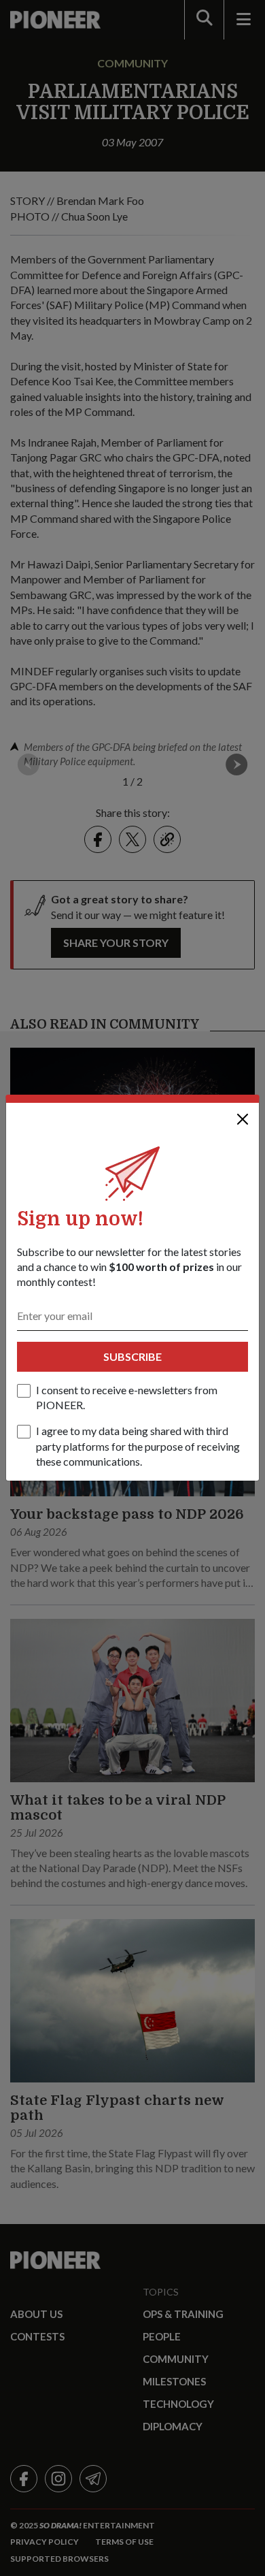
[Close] (243, 1119)
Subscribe (132, 1356)
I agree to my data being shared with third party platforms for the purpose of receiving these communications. (138, 1446)
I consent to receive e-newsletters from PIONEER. (127, 1397)
